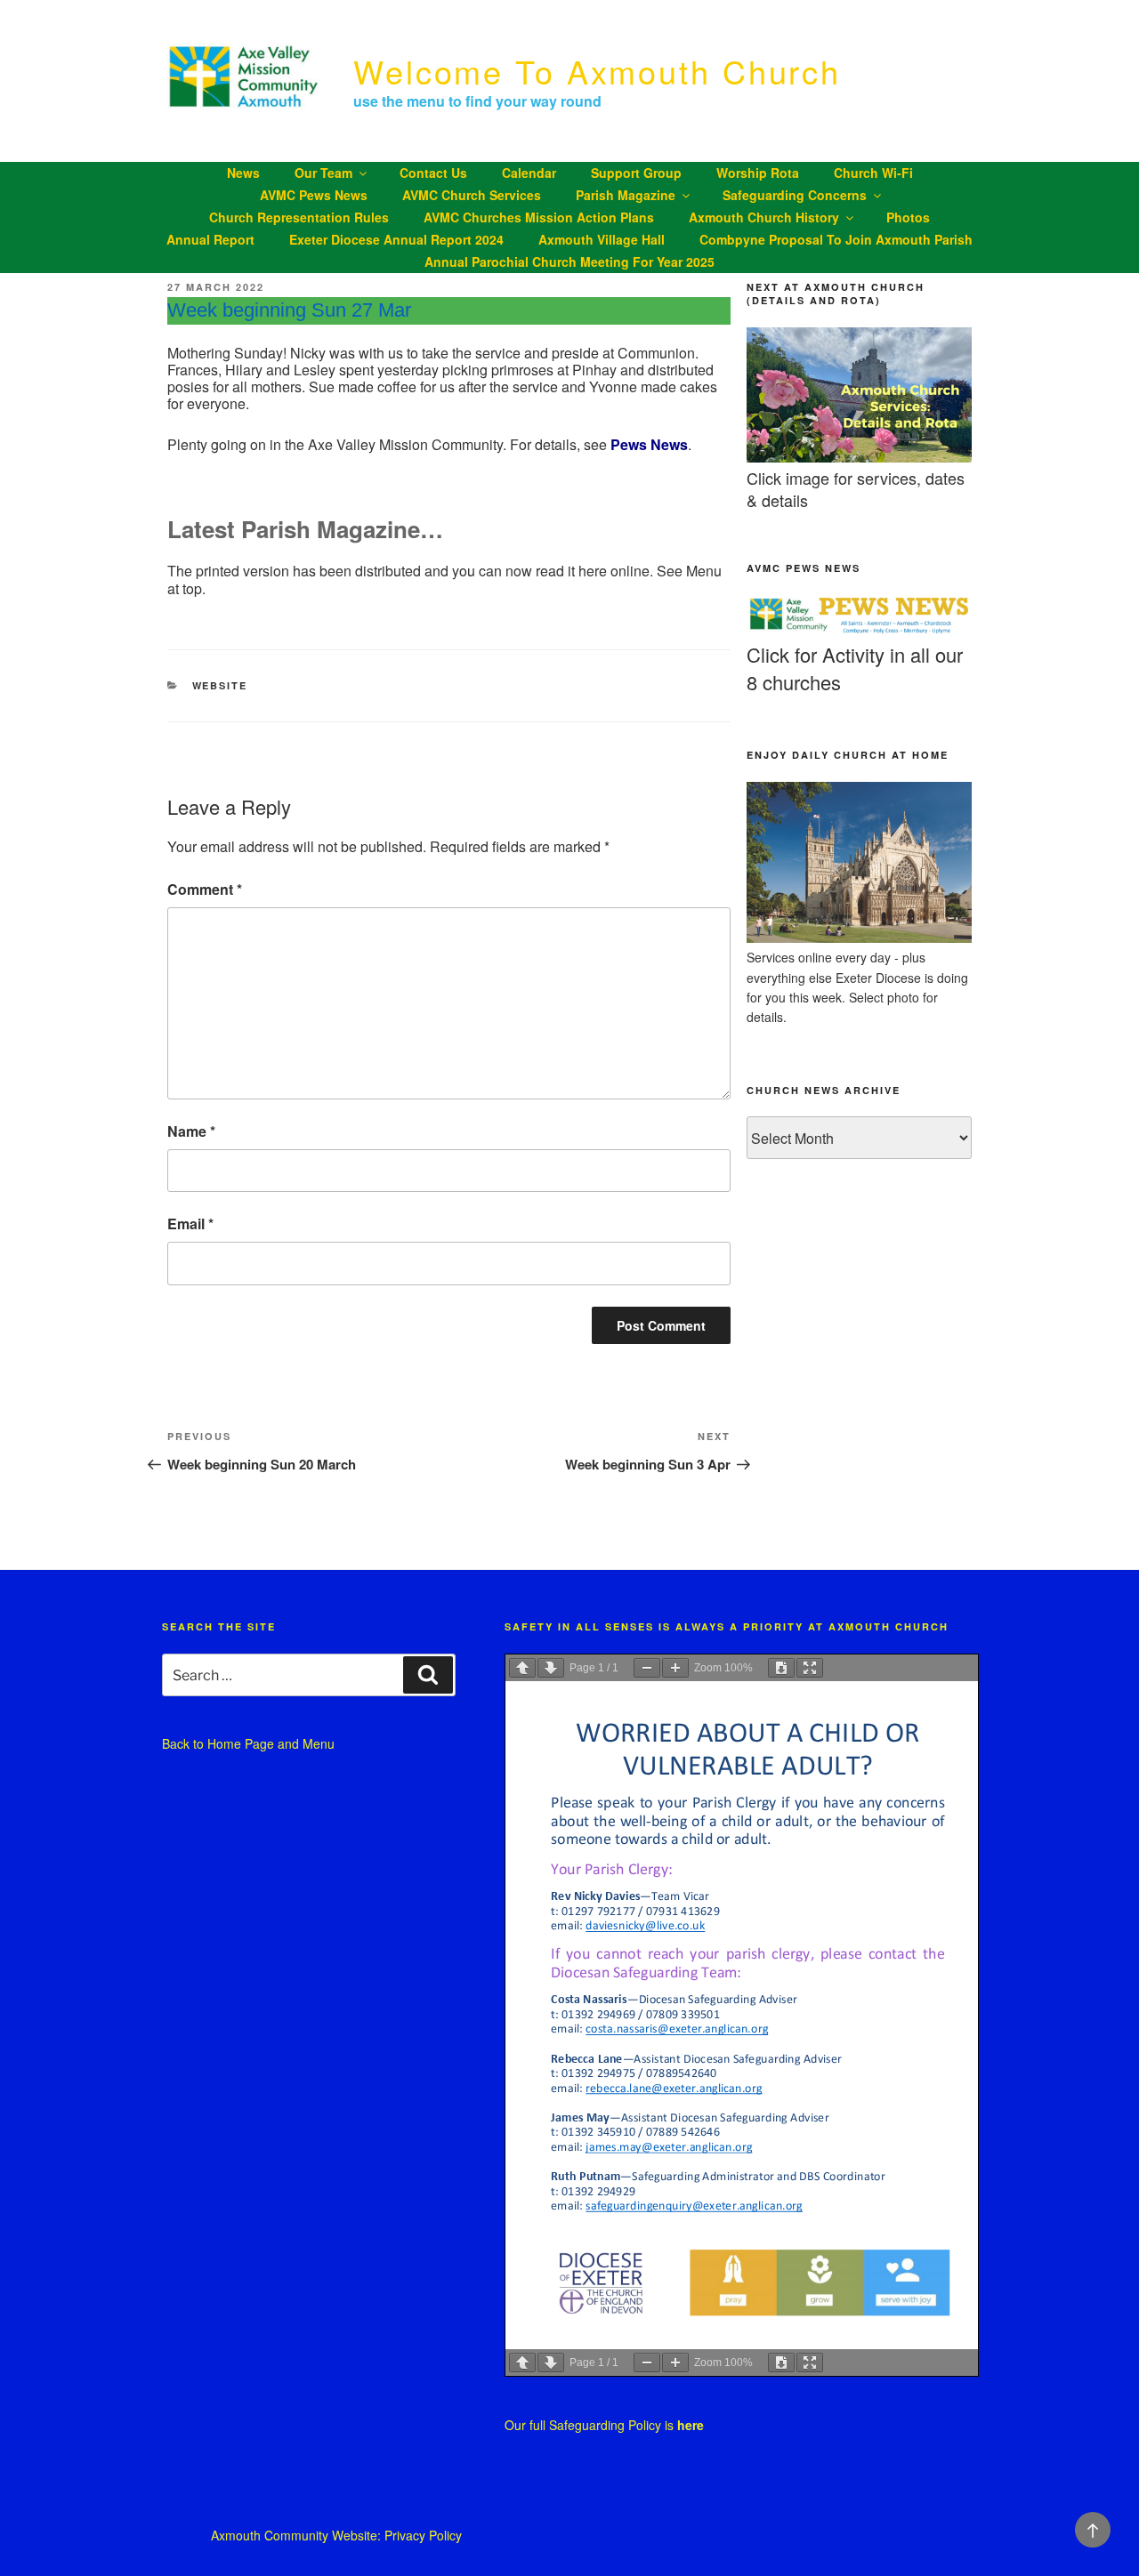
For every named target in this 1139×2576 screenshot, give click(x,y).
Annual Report (210, 239)
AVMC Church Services (472, 195)
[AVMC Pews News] (859, 632)
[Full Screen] (810, 1668)
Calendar (529, 173)
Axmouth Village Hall (602, 239)
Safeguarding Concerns (795, 195)
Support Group (636, 173)
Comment (205, 889)
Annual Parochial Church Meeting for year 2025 (569, 262)
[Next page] (551, 1668)
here (691, 2425)
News (243, 173)
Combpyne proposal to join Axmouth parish (836, 239)
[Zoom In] (675, 1668)
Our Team (323, 173)
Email (190, 1224)
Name (191, 1131)
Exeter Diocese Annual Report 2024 (396, 239)
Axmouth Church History (764, 217)
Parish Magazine (626, 195)
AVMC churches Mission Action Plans (539, 217)
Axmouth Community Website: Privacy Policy (336, 2535)
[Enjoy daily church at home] (859, 938)
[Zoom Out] (647, 1668)
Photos (908, 217)
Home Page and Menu (271, 1743)
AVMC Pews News (314, 195)
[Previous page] (522, 1668)
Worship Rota (758, 173)
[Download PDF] (781, 1668)
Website (220, 685)
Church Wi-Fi (873, 173)
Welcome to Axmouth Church (597, 71)
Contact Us (433, 173)
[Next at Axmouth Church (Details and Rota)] (859, 457)
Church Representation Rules (299, 217)
